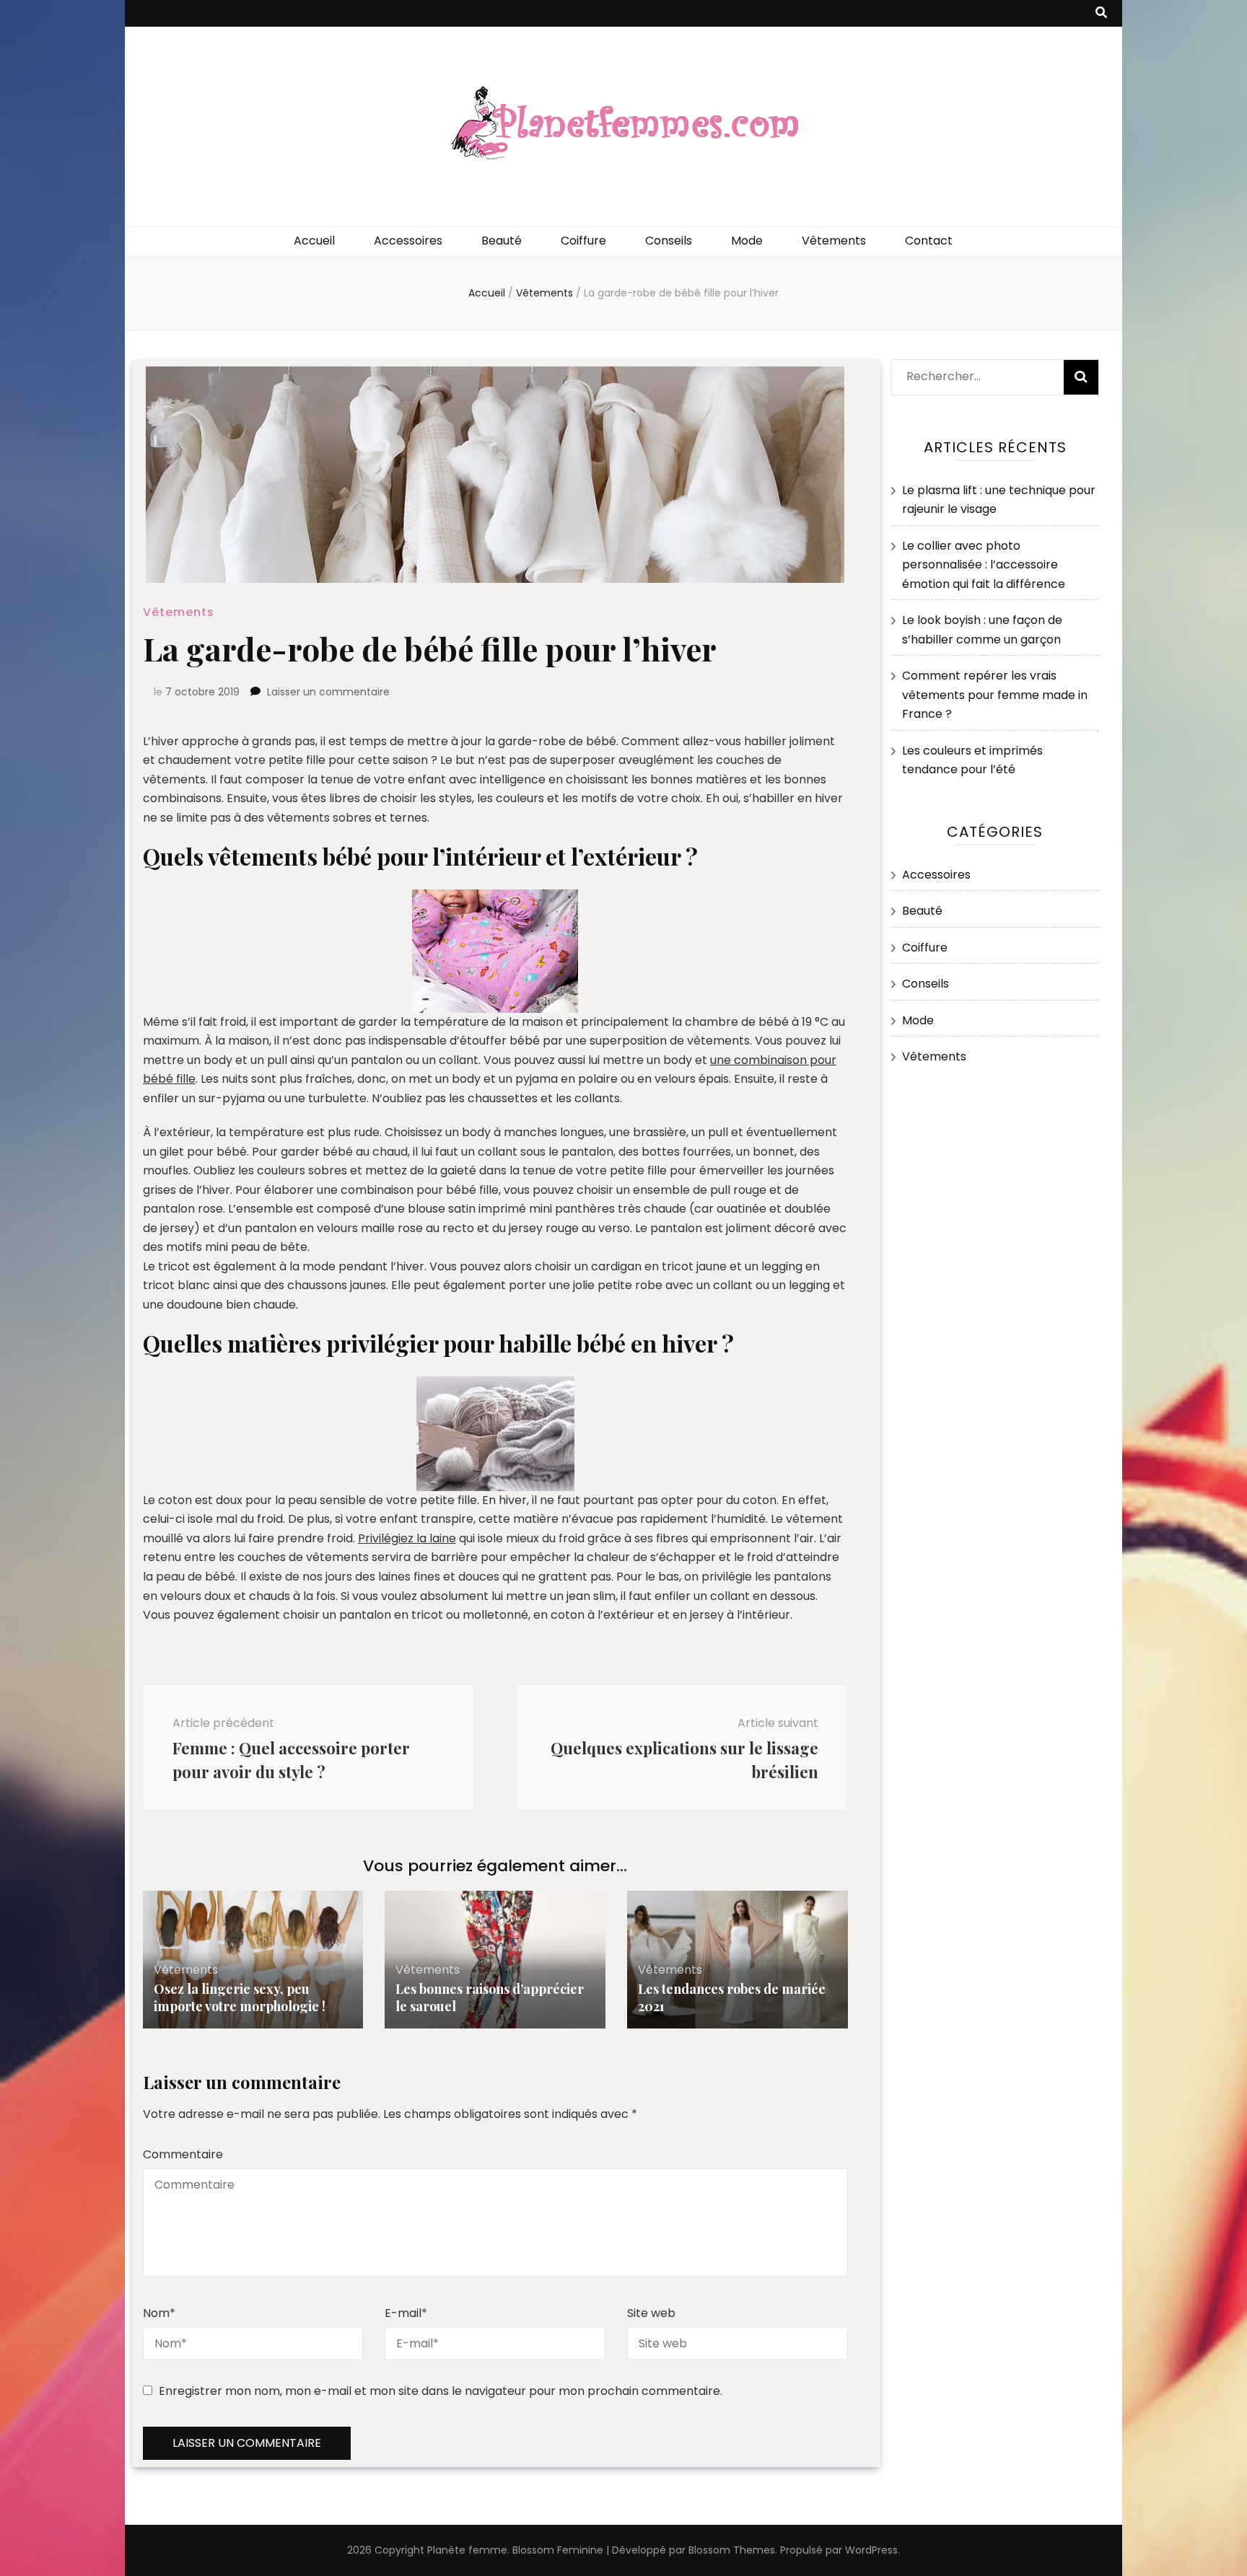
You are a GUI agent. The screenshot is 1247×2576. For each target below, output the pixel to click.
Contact (929, 241)
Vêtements (834, 241)
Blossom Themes (732, 2550)
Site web (651, 2313)
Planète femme (467, 2550)
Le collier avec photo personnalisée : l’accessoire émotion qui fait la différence (984, 565)
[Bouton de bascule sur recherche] (1101, 13)
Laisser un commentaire (328, 692)
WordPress (871, 2550)
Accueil (314, 241)
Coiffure (583, 241)
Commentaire (183, 2154)
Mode (747, 241)
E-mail (406, 2313)
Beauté (502, 241)
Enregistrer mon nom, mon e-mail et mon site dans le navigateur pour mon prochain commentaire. (441, 2391)
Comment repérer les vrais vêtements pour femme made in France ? (995, 695)
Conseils (669, 241)
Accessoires (408, 241)
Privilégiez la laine (407, 1538)
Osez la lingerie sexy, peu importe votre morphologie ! (240, 1997)
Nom (159, 2313)
